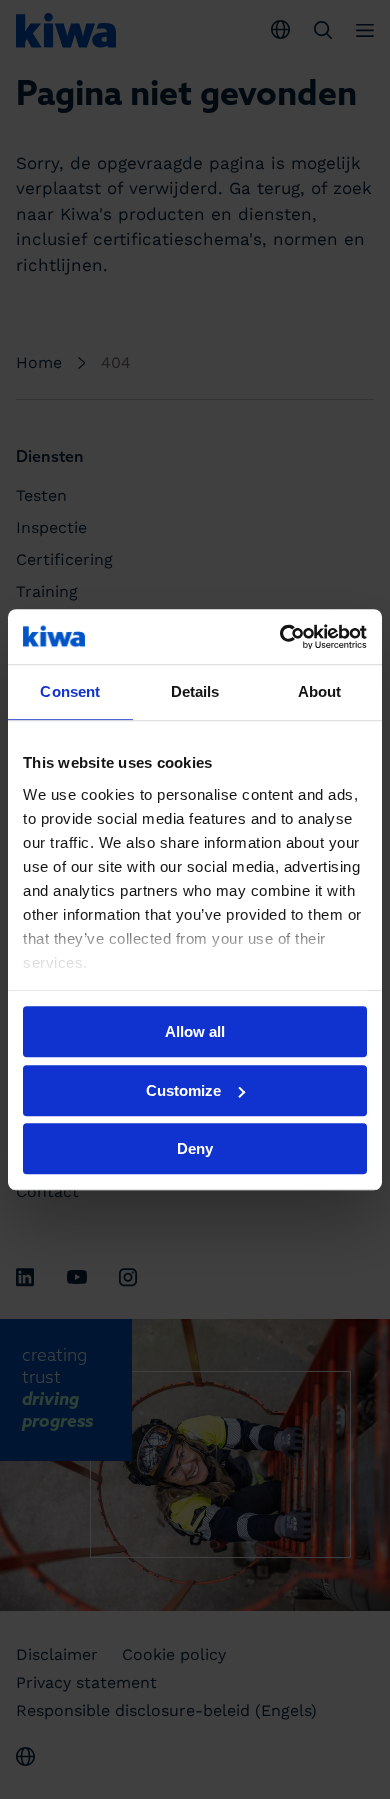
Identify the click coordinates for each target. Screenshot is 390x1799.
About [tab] (320, 691)
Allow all (195, 1031)
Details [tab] (195, 691)
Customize (183, 1090)
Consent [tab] (70, 691)
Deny (195, 1148)
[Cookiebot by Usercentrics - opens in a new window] (280, 637)
